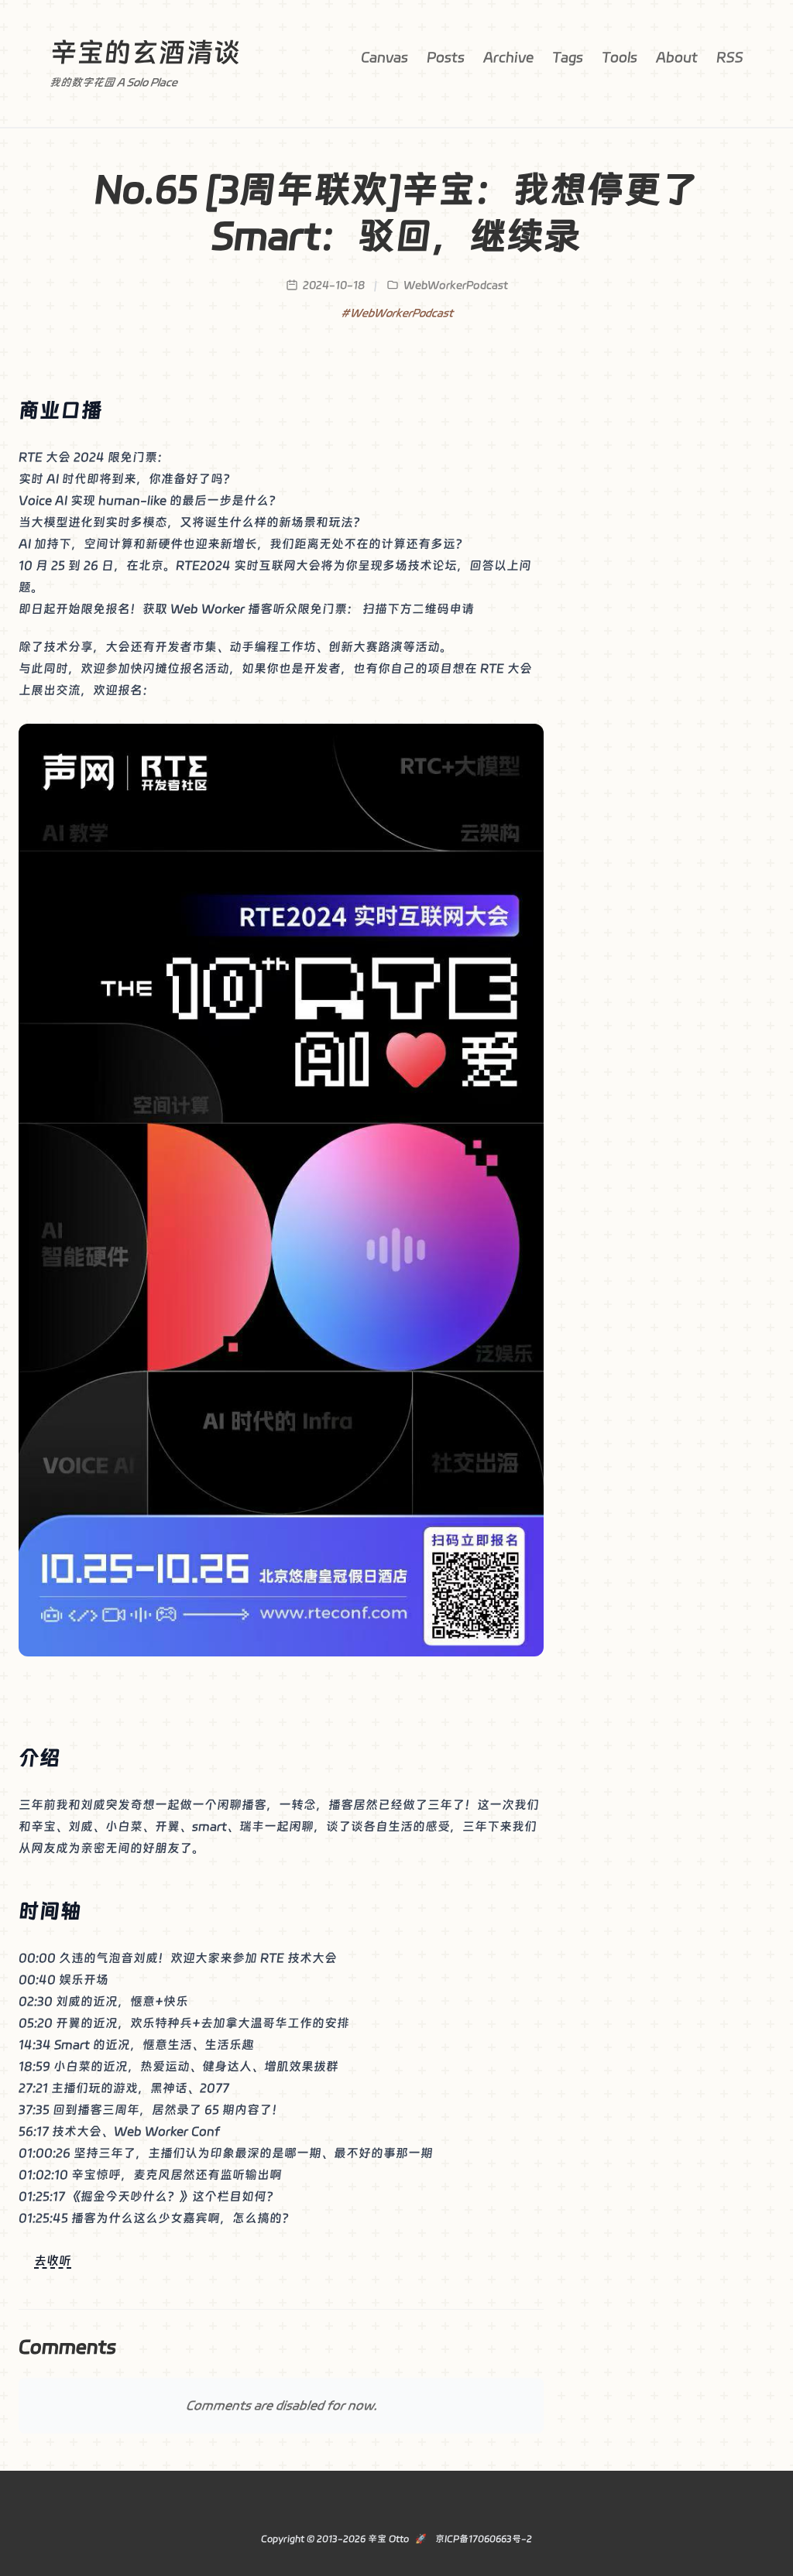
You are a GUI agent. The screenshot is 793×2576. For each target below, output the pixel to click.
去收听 (53, 2261)
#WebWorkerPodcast (397, 313)
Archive (508, 57)
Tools (620, 57)
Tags (568, 57)
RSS (730, 57)
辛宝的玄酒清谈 (145, 52)
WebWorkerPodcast (456, 285)
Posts (446, 57)
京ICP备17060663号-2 (482, 2539)
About (677, 57)
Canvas (384, 57)
